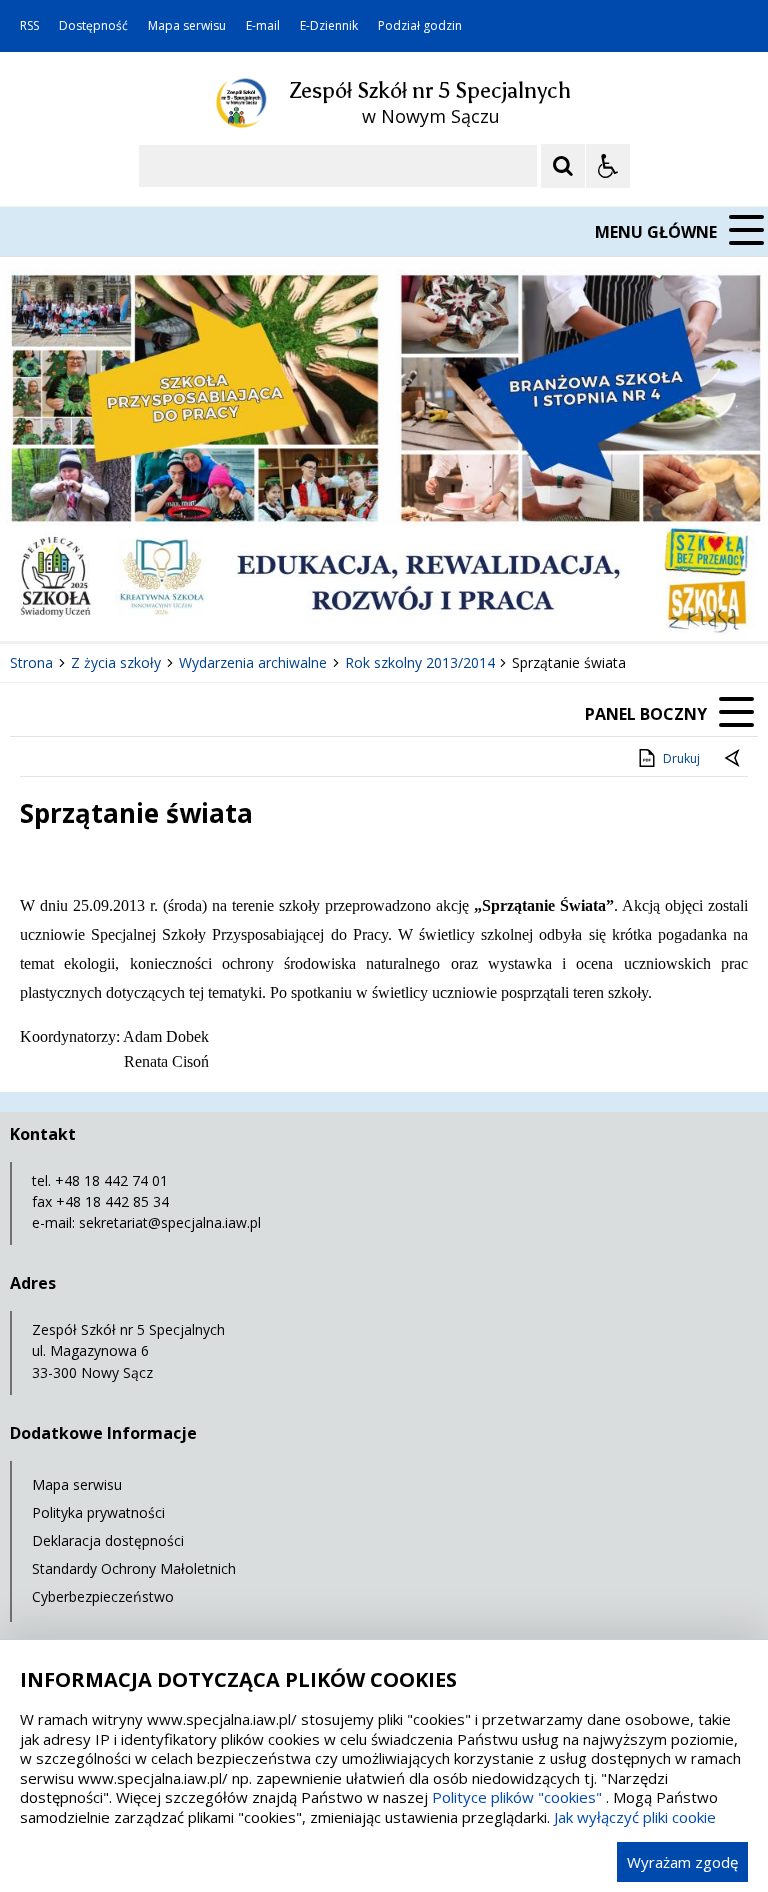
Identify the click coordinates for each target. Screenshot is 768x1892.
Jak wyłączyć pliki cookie (635, 1817)
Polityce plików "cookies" (517, 1797)
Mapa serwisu (187, 26)
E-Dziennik (329, 26)
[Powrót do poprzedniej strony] (734, 759)
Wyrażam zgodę (682, 1862)
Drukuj (681, 758)
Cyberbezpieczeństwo (103, 1596)
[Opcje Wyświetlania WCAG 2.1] (608, 166)
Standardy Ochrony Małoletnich (134, 1568)
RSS (29, 26)
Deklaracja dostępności (108, 1540)
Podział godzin (420, 26)
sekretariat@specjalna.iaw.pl (170, 1222)
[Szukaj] (563, 166)
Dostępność (93, 26)
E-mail (263, 26)
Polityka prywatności (98, 1512)
